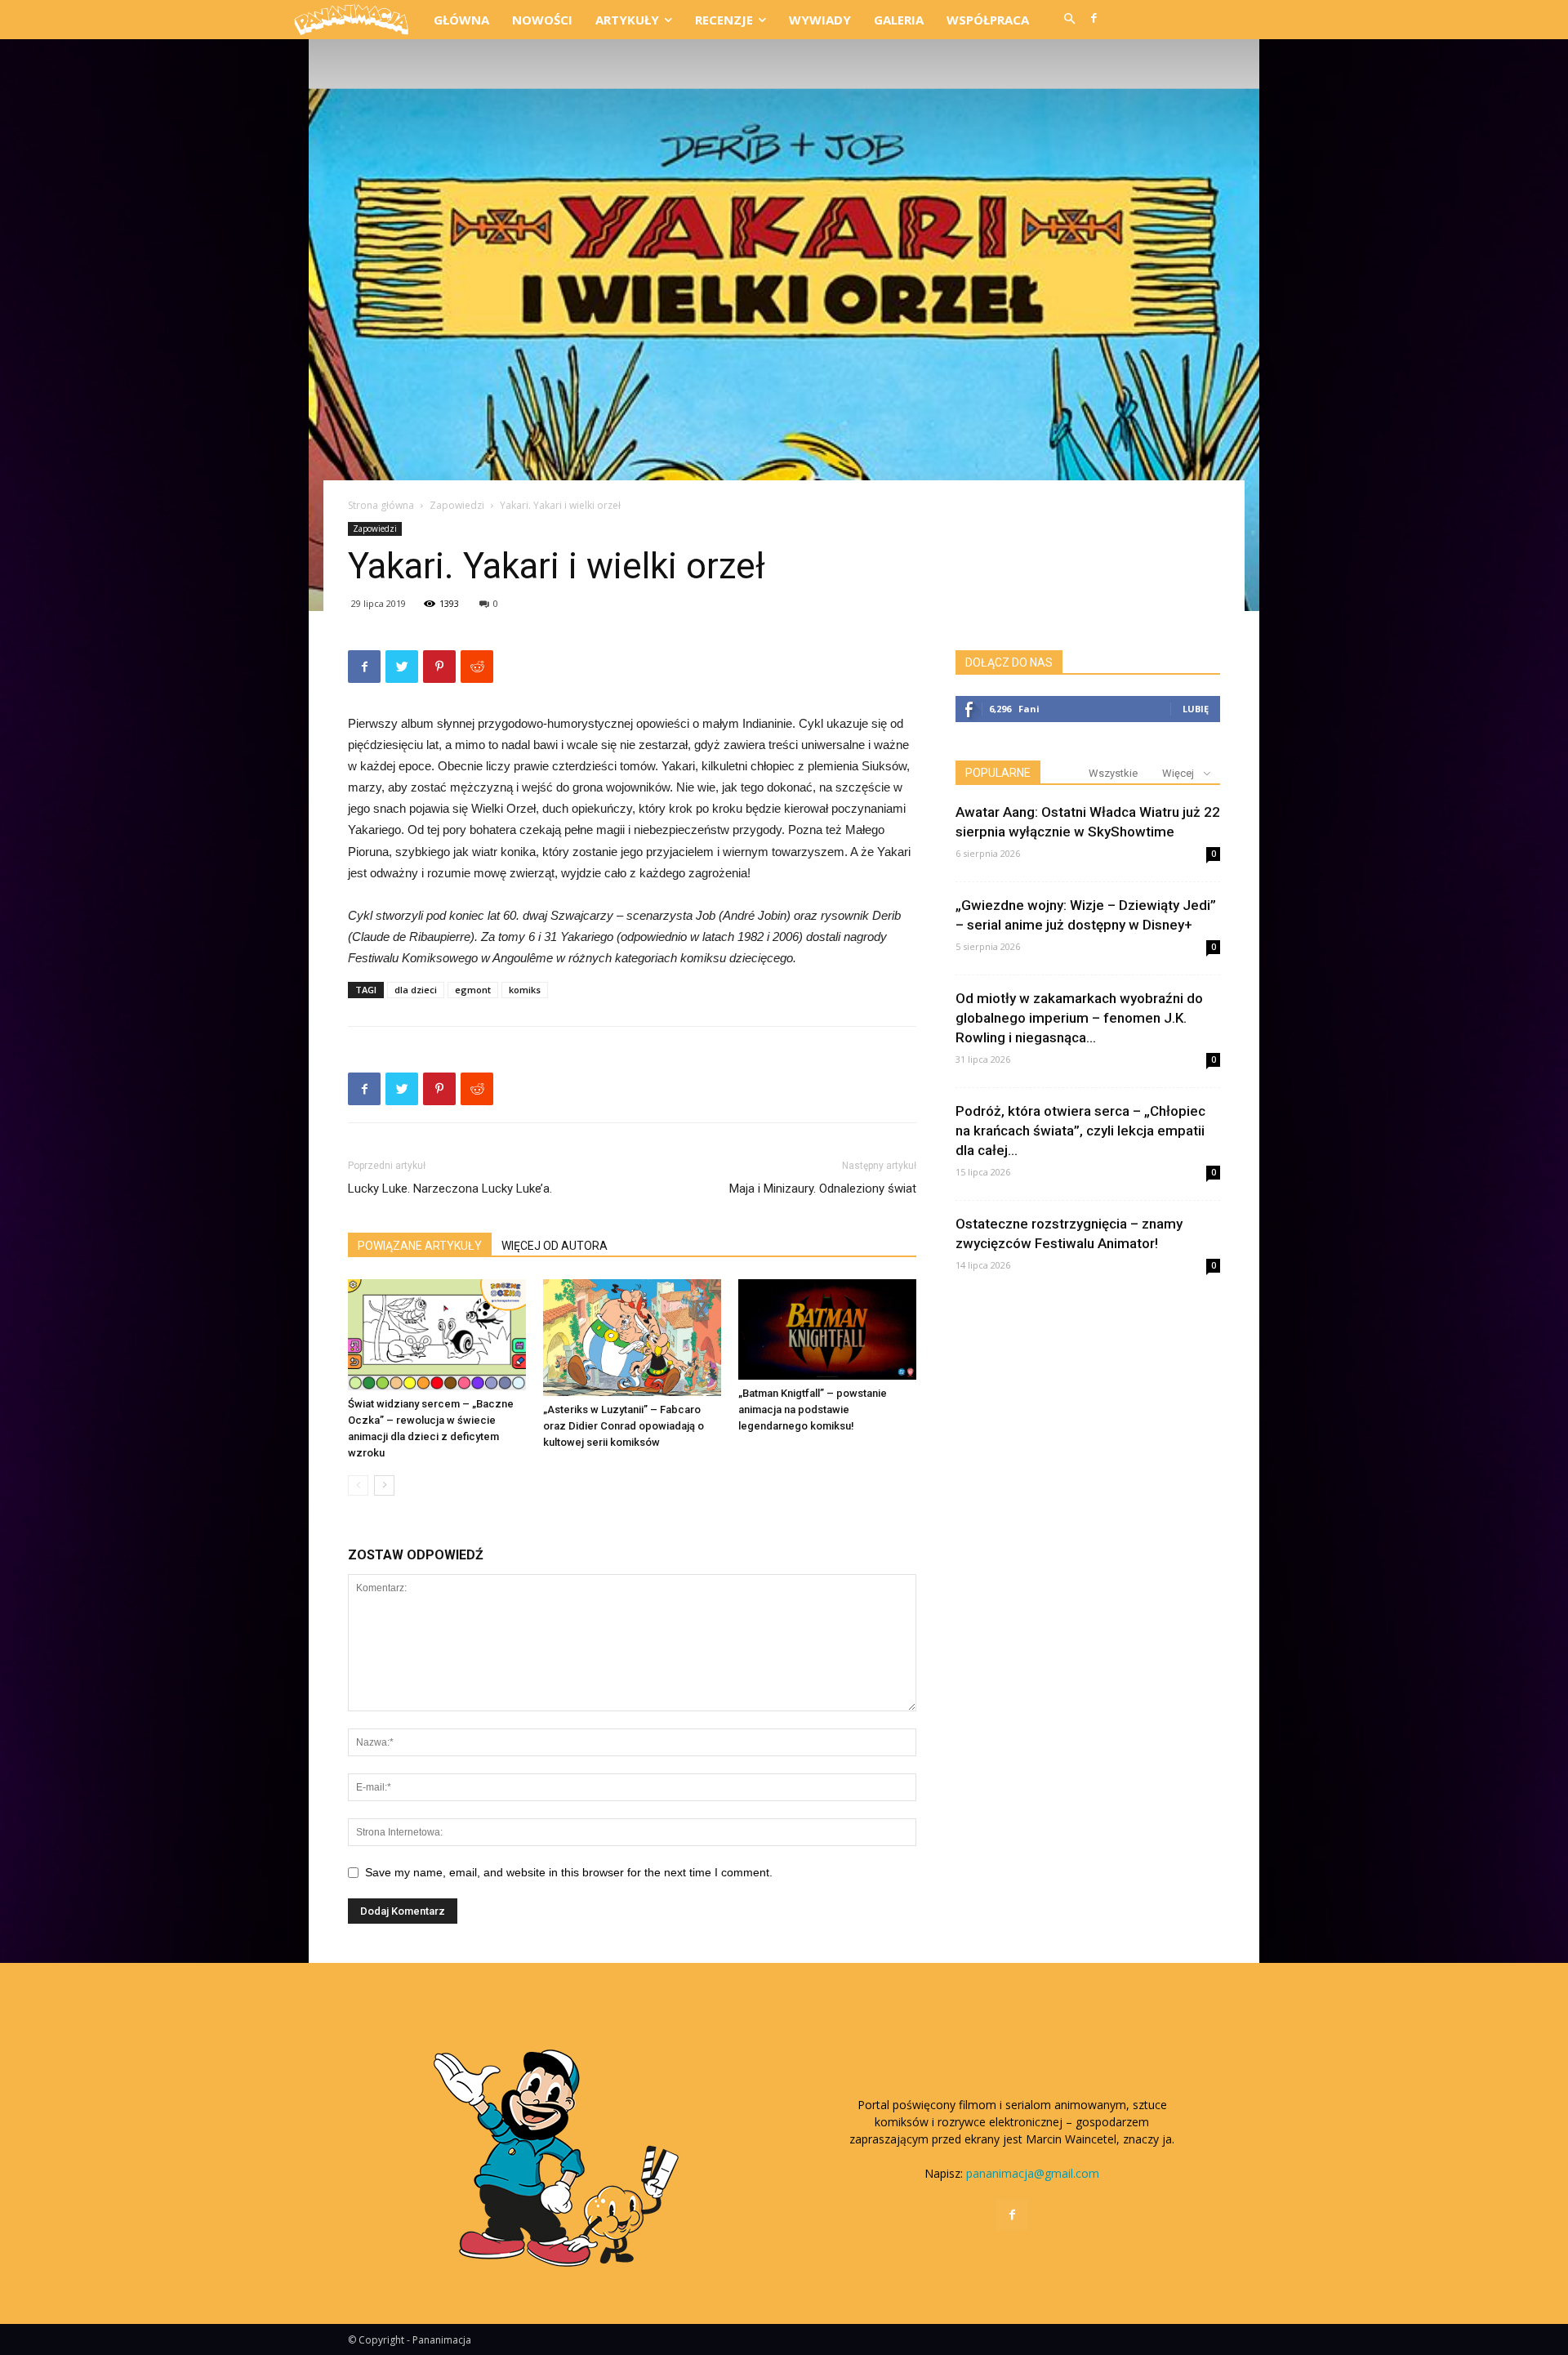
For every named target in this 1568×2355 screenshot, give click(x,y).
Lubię (1196, 709)
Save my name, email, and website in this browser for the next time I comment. (569, 1872)
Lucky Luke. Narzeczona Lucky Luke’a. (450, 1189)
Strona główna (381, 505)
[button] (1069, 20)
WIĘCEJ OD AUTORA (555, 1246)
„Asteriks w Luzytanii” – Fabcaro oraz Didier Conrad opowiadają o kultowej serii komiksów (624, 1426)
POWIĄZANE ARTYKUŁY (420, 1246)
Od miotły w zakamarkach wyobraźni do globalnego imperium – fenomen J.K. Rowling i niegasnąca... (1079, 1018)
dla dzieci (416, 990)
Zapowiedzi (457, 505)
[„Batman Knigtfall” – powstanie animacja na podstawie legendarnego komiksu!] (827, 1329)
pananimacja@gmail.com (1033, 2173)
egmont (473, 990)
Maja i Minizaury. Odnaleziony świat (823, 1189)
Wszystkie (1113, 773)
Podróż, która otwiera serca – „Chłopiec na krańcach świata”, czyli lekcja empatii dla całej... (1080, 1131)
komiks (525, 990)
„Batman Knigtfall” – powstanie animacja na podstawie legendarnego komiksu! (813, 1409)
